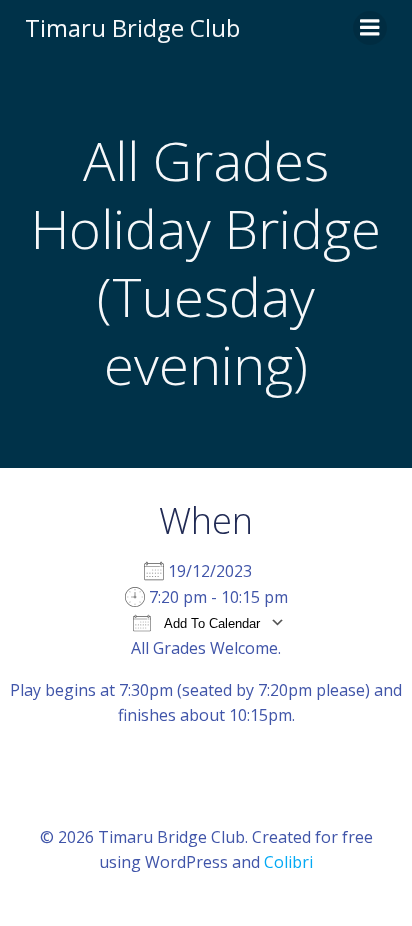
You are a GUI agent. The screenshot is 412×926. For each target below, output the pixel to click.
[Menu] (370, 28)
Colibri (288, 862)
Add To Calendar (210, 623)
